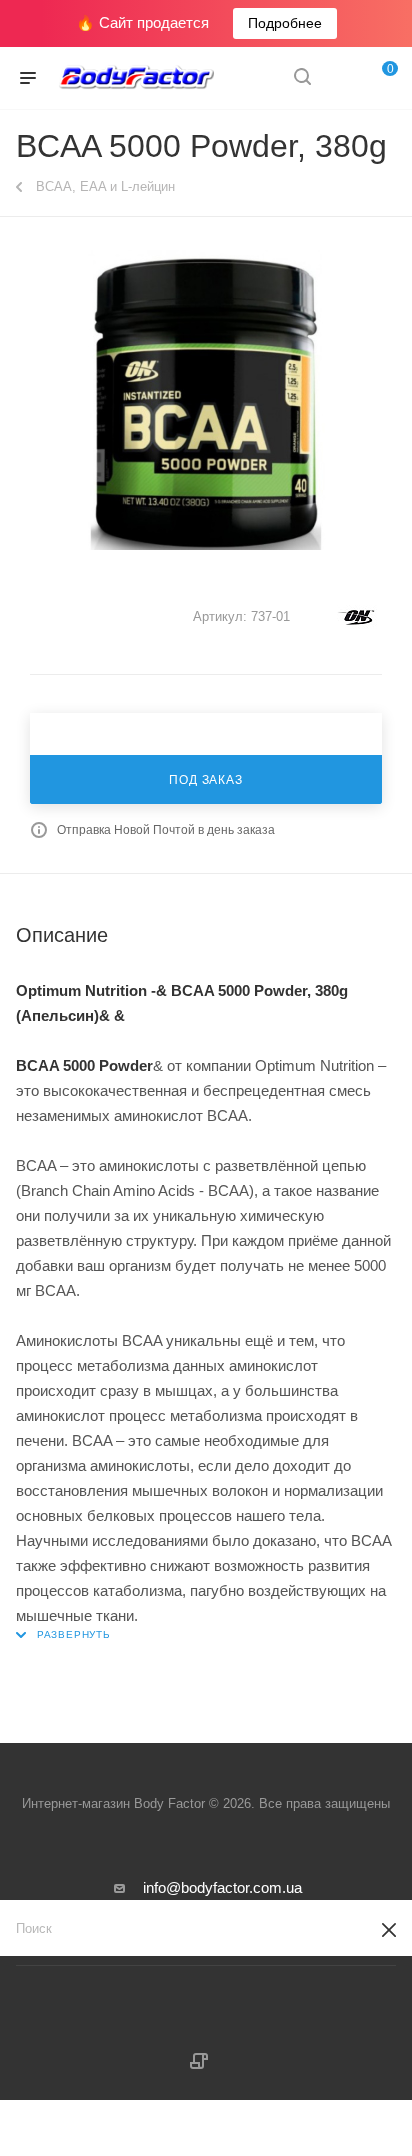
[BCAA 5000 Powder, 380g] (206, 400)
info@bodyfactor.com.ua (222, 1887)
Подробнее (285, 23)
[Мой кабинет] (340, 78)
